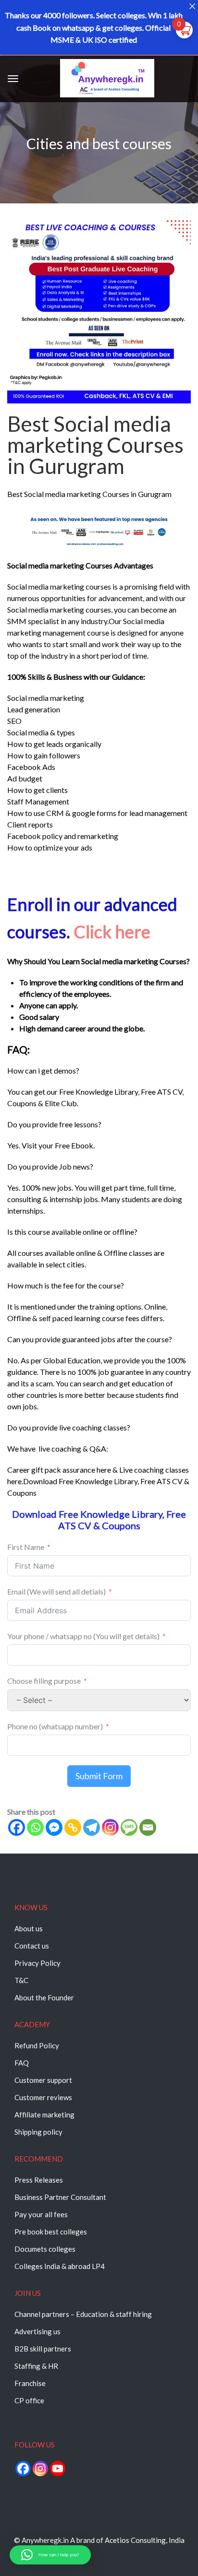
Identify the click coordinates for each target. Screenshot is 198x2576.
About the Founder (44, 1997)
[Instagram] (110, 1827)
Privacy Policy (37, 1963)
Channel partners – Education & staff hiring (83, 2314)
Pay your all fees (41, 2214)
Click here (112, 932)
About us (29, 1928)
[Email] (148, 1827)
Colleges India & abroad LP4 (60, 2266)
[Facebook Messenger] (54, 1827)
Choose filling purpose (45, 1681)
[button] (50, 2555)
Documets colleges (45, 2249)
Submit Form (99, 1776)
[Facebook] (17, 1827)
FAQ (22, 2063)
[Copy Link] (73, 1827)
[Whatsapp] (35, 1827)
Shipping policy (38, 2132)
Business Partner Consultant (60, 2197)
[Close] (192, 6)
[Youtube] (58, 2469)
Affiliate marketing (44, 2115)
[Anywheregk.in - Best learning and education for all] (107, 80)
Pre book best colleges (51, 2232)
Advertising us (37, 2331)
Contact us (32, 1946)
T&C (21, 1980)
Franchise (30, 2383)
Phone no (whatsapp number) (55, 1726)
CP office (29, 2400)
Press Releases (39, 2180)
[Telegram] (92, 1827)
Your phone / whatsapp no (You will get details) (83, 1636)
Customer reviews (43, 2097)
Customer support (43, 2080)
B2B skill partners (43, 2349)
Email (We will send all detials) (56, 1591)
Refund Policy (37, 2045)
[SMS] (129, 1827)
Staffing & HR (36, 2366)
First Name (26, 1547)
